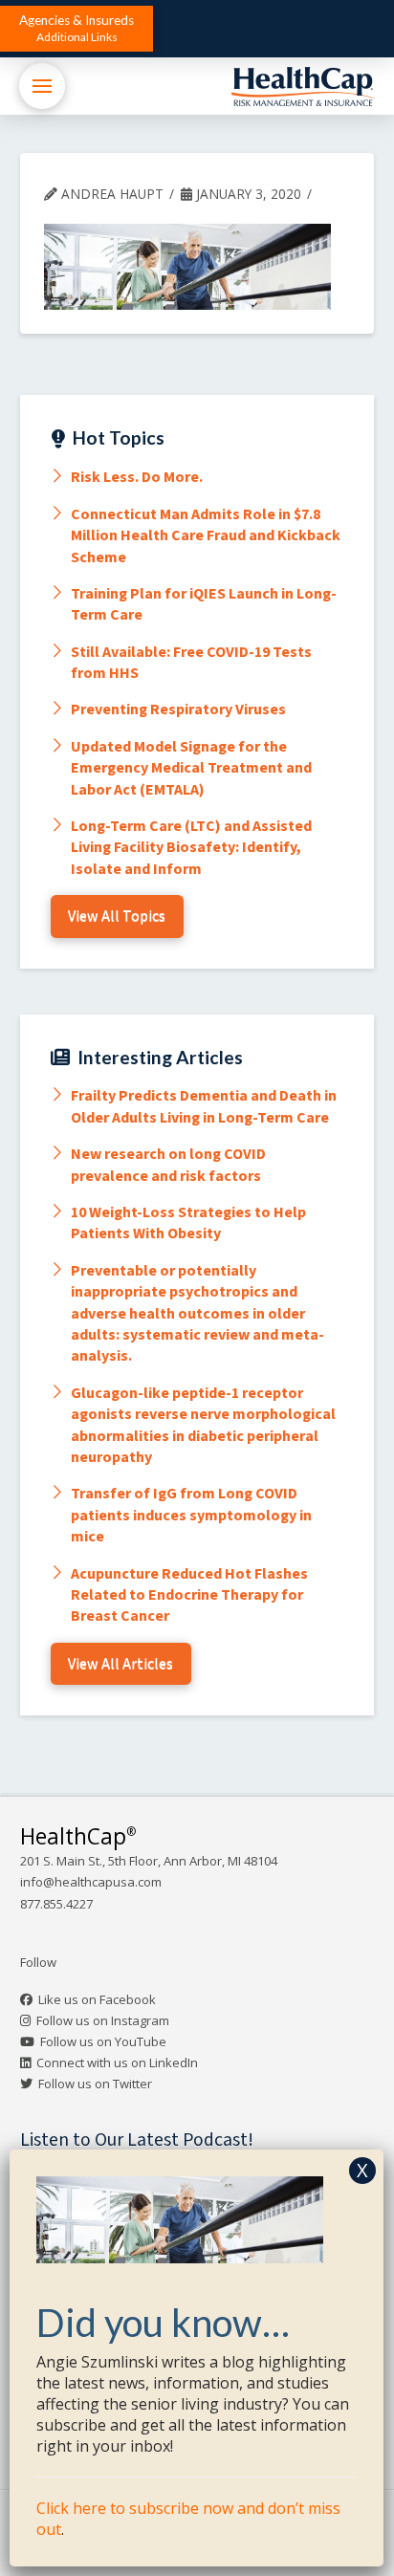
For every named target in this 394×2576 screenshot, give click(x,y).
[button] (77, 29)
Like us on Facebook (97, 1999)
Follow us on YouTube (103, 2041)
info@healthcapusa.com (91, 1882)
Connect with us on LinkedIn (117, 2063)
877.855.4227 (56, 1904)
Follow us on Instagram (103, 2020)
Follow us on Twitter (95, 2084)
